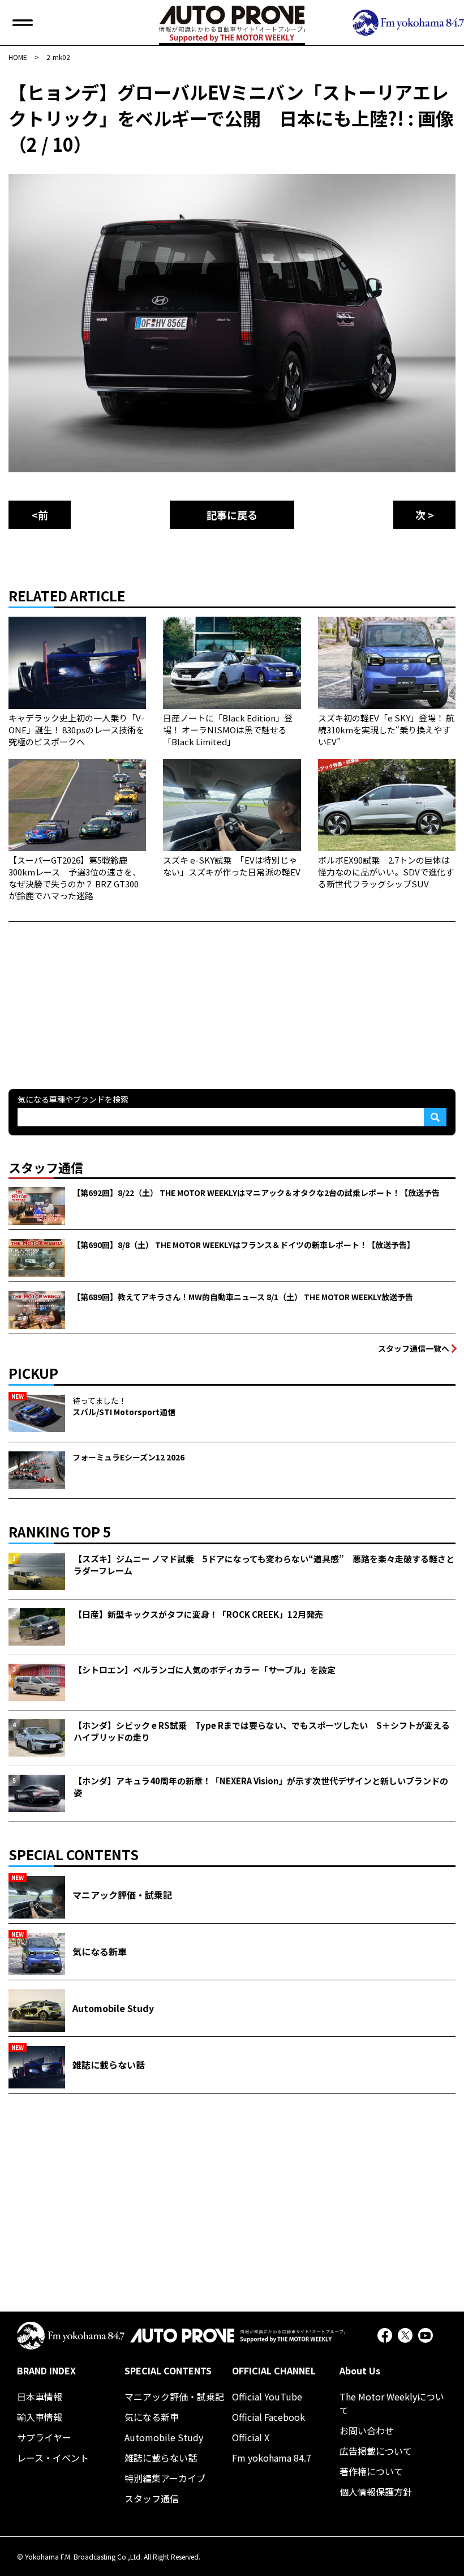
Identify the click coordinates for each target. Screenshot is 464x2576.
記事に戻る (232, 515)
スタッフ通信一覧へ (414, 1348)
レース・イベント (53, 2458)
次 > (425, 515)
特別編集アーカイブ (165, 2478)
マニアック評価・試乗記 (174, 2396)
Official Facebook (268, 2417)
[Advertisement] (93, 993)
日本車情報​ (40, 2396)
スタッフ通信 (152, 2498)
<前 (40, 515)
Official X (251, 2437)
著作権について (371, 2471)
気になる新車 (152, 2417)
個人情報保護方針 (376, 2492)
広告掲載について (376, 2451)
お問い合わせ (367, 2430)
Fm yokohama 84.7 (272, 2458)
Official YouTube (267, 2396)
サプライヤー (44, 2437)
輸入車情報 (40, 2417)
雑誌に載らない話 (161, 2458)
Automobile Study (164, 2437)
